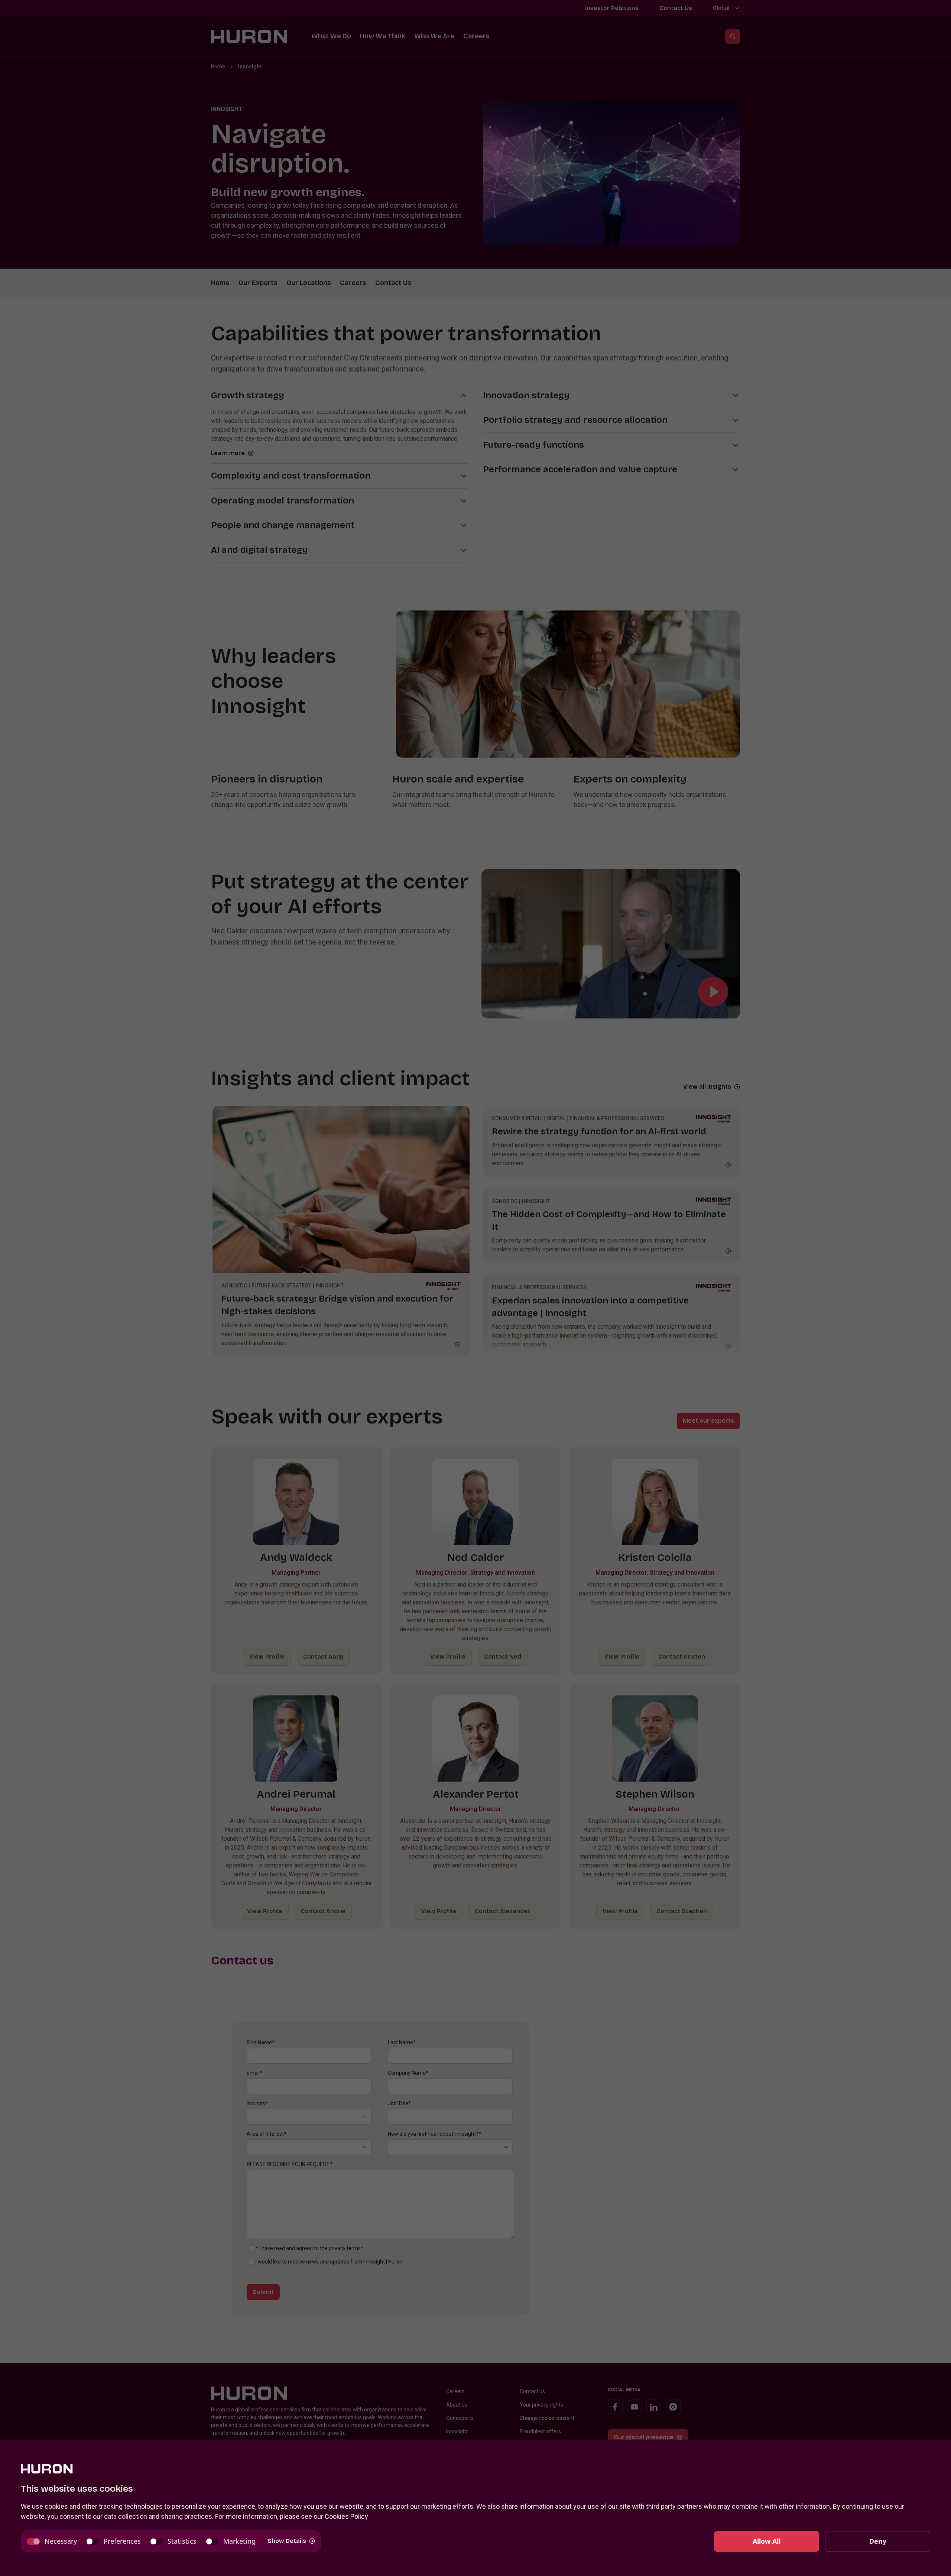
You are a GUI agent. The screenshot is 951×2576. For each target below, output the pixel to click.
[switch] (52, 2541)
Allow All (767, 2541)
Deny (878, 2541)
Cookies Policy (346, 2516)
